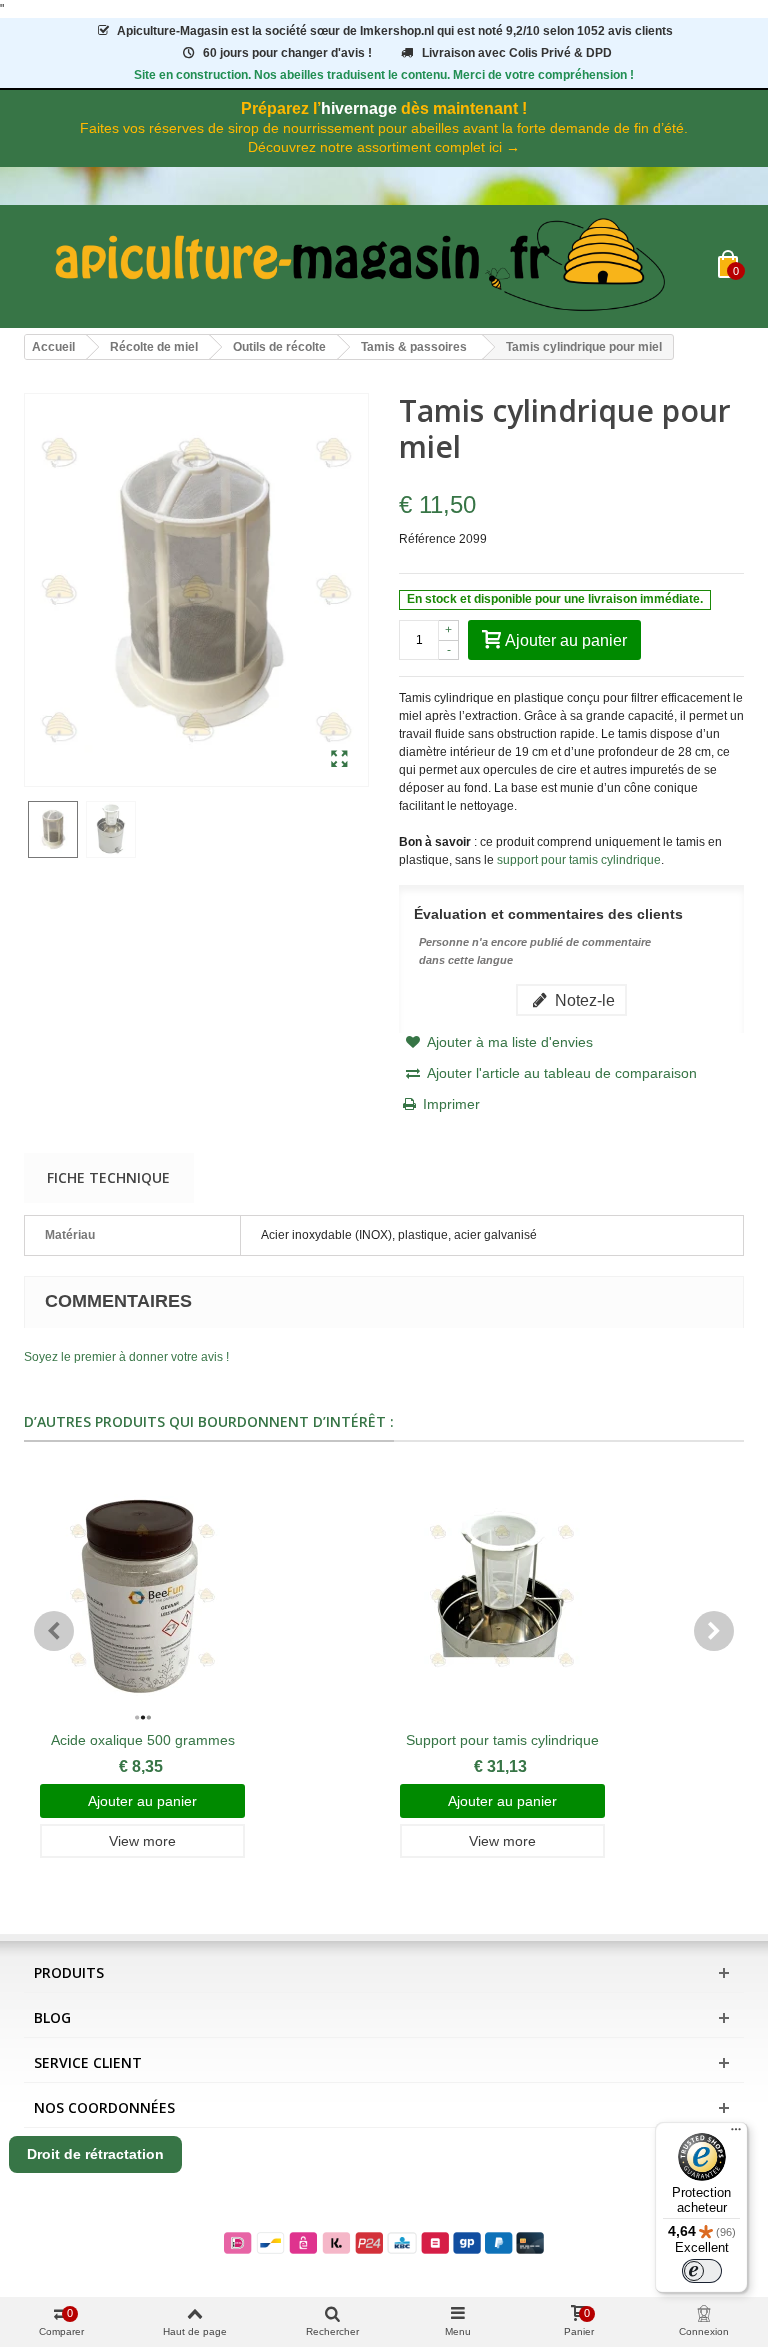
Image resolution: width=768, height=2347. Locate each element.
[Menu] (736, 2134)
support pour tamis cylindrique (579, 860)
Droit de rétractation (95, 2154)
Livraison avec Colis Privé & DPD (517, 53)
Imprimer (451, 1104)
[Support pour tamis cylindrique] (502, 1596)
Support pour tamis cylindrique (502, 1740)
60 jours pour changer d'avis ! (287, 53)
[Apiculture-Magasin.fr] (371, 266)
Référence (427, 539)
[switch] (702, 2271)
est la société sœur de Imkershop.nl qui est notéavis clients (395, 31)
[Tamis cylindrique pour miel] (339, 760)
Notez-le (583, 1000)
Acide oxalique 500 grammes (143, 1740)
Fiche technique (108, 1177)
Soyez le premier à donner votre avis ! (126, 1357)
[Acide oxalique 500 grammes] (142, 1596)
